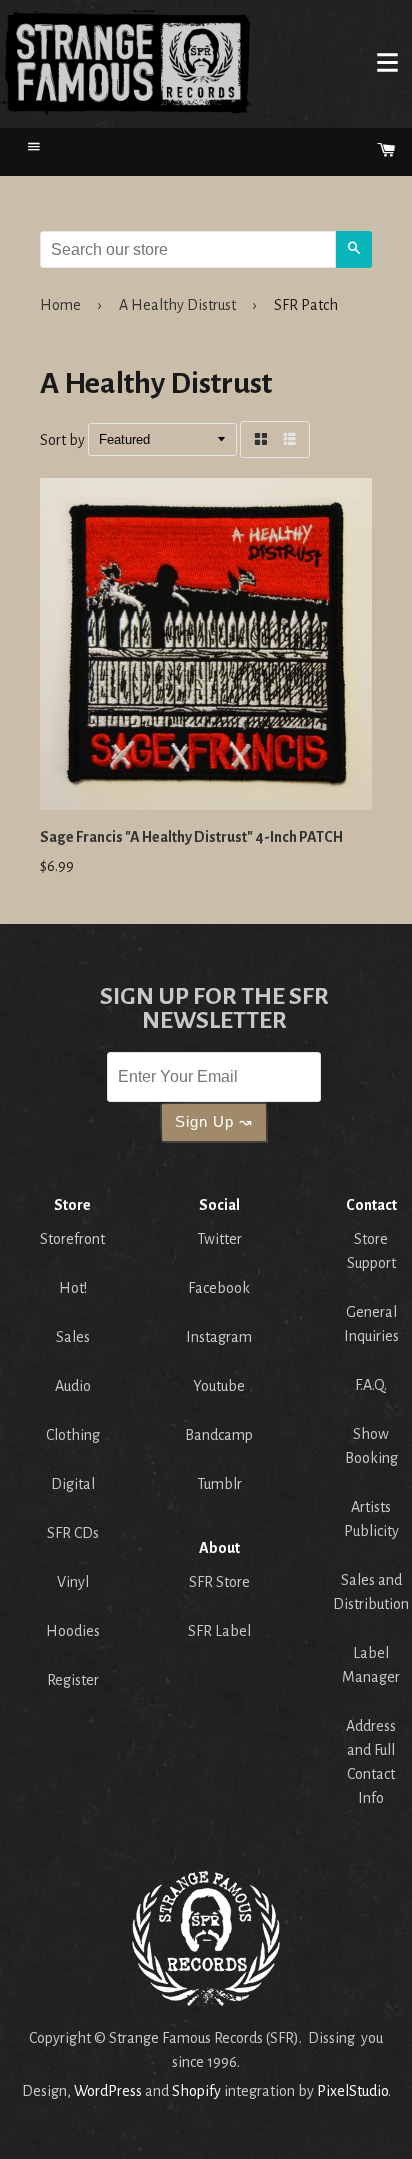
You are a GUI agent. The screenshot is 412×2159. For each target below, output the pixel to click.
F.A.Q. (371, 1385)
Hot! (73, 1288)
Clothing (73, 1435)
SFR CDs (73, 1533)
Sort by (62, 440)
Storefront (72, 1239)
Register (73, 1680)
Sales (73, 1337)
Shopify (196, 2091)
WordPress (108, 2091)
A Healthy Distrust (177, 305)
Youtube (219, 1386)
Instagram (219, 1337)
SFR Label (219, 1631)
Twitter (219, 1239)
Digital (73, 1484)
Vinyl (73, 1582)
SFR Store (219, 1582)
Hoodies (73, 1631)
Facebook (219, 1288)
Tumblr (219, 1484)
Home (126, 62)
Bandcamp (219, 1435)
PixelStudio (352, 2091)
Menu (387, 62)
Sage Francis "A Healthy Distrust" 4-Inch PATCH (191, 837)
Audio (73, 1386)
